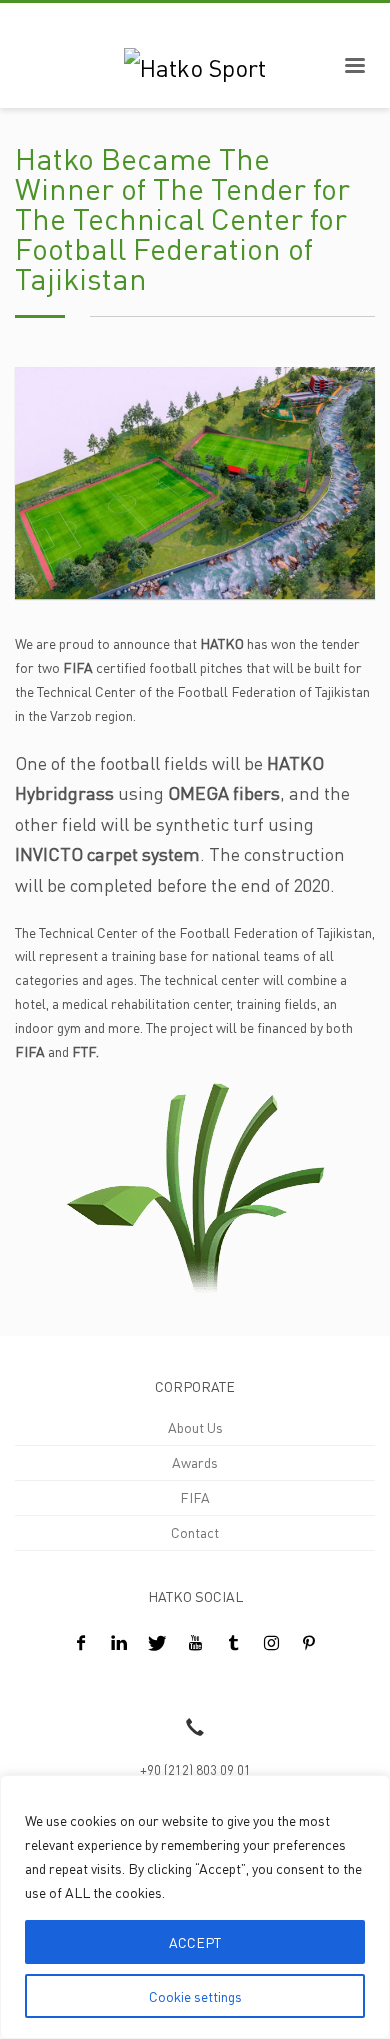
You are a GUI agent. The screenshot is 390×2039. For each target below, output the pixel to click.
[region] (195, 1907)
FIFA (195, 1497)
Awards (195, 1462)
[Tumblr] (233, 1642)
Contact (195, 1532)
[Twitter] (157, 1642)
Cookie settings (195, 1996)
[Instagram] (271, 1642)
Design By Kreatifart (77, 1684)
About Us (195, 1427)
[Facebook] (81, 1642)
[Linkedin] (119, 1642)
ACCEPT (195, 1942)
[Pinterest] (309, 1642)
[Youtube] (195, 1642)
